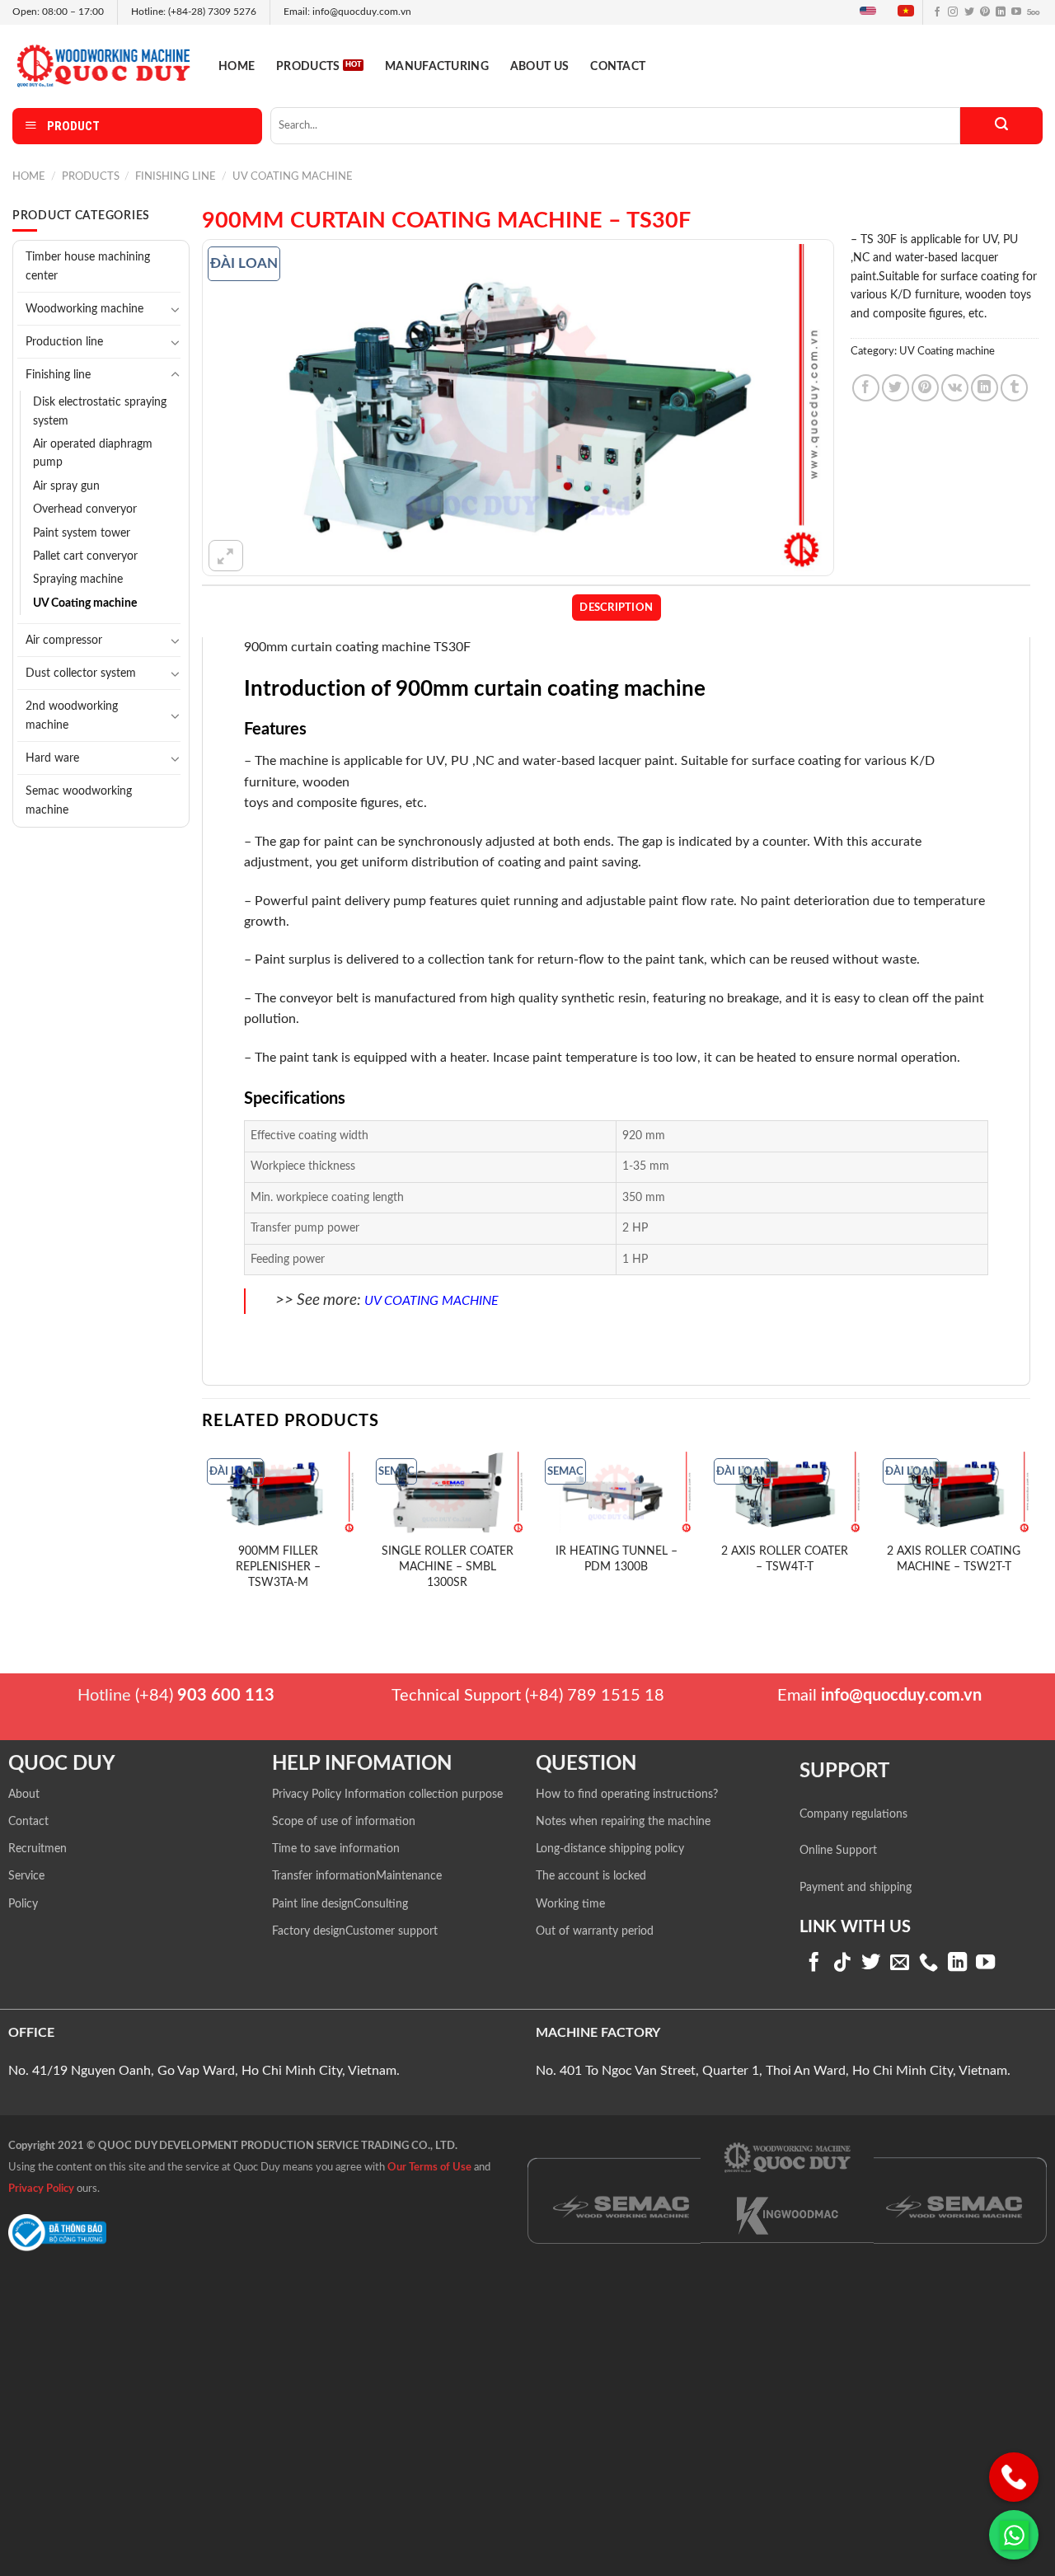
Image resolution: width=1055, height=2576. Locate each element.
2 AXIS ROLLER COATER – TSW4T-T (785, 1559)
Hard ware (52, 758)
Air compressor (64, 640)
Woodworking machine (84, 309)
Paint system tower (82, 533)
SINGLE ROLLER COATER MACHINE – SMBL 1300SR (448, 1566)
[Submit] (1001, 126)
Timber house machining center (88, 266)
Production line (64, 342)
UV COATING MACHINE (431, 1301)
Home (237, 66)
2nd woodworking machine (72, 716)
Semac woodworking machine (79, 800)
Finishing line (176, 176)
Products (308, 66)
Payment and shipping (856, 1888)
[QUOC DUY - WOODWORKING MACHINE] (103, 66)
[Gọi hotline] (1014, 2477)
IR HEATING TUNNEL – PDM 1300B (617, 1559)
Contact (618, 66)
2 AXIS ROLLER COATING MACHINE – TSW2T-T (954, 1559)
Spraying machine (78, 579)
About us (539, 66)
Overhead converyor (85, 509)
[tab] (617, 608)
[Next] (1029, 1532)
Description (616, 608)
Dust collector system (81, 673)
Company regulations (853, 1814)
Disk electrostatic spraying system (100, 411)
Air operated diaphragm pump (93, 453)
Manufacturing (437, 66)
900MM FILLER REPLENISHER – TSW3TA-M (278, 1566)
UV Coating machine (293, 176)
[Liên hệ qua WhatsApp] (1014, 2535)
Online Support (838, 1851)
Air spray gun (66, 486)
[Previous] (203, 1532)
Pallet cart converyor (85, 556)
